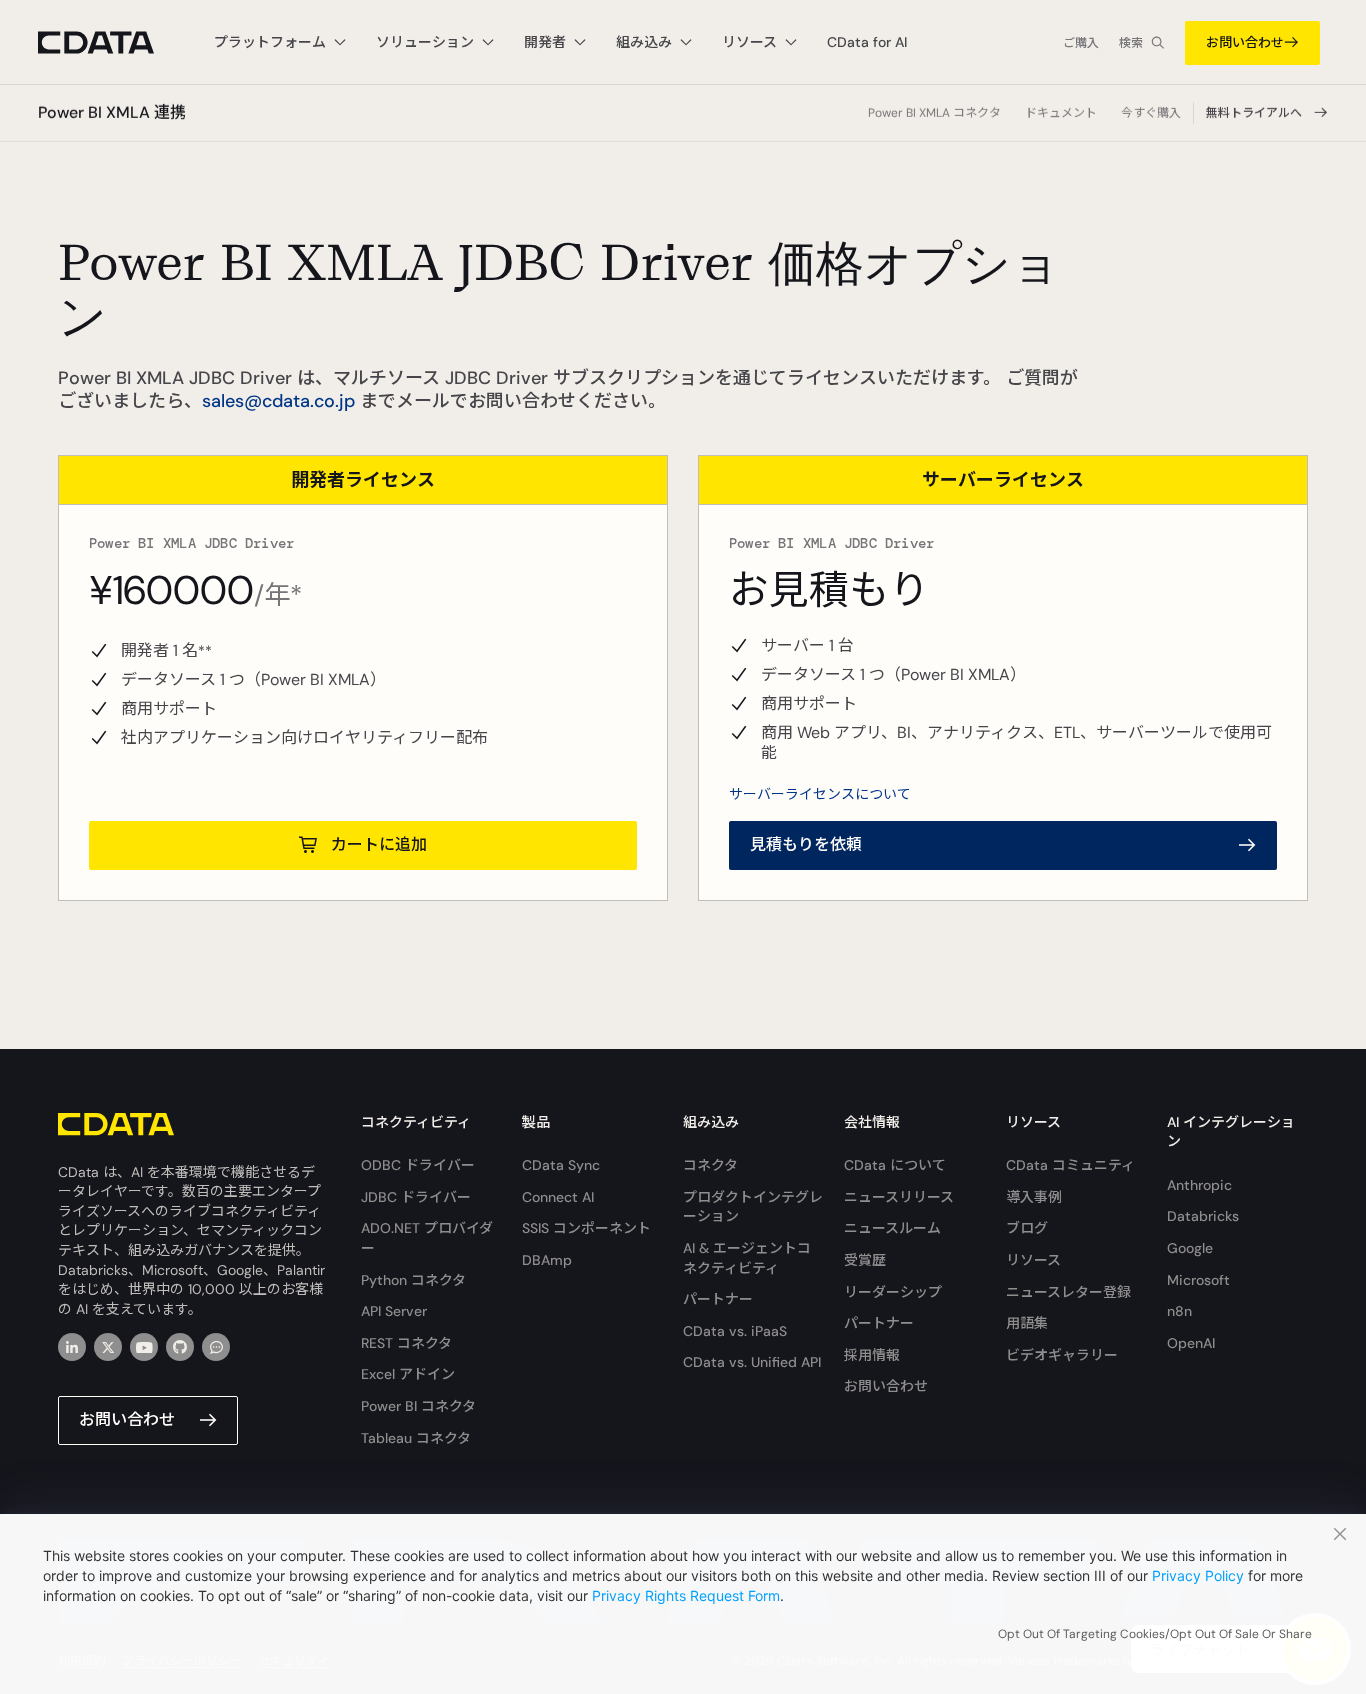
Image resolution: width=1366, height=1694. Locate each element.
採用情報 (872, 1355)
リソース (1033, 1260)
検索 (1131, 43)
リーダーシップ (893, 1292)
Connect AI (558, 1197)
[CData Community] (216, 1347)
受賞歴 (865, 1260)
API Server (394, 1311)
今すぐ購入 (1151, 113)
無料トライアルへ (1254, 113)
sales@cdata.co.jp (278, 401)
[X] (108, 1347)
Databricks (1203, 1216)
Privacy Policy (1198, 1575)
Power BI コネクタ (418, 1406)
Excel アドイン (408, 1374)
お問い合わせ (1245, 42)
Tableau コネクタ (416, 1438)
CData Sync (561, 1165)
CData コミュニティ (1070, 1165)
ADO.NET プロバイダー (427, 1238)
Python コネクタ (413, 1280)
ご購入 (1081, 43)
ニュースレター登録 (1068, 1292)
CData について (895, 1165)
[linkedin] (72, 1347)
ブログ (1027, 1228)
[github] (180, 1347)
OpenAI (1191, 1343)
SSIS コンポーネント (586, 1228)
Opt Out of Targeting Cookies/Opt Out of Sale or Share (1155, 1634)
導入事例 (1034, 1197)
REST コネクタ (406, 1343)
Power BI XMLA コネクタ (934, 113)
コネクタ (710, 1165)
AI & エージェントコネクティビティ (747, 1258)
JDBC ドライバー (416, 1197)
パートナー (718, 1299)
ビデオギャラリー (1062, 1355)
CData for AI (867, 42)
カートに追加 (379, 844)
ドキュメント (1061, 113)
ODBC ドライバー (418, 1165)
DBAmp (547, 1260)
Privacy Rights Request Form (686, 1595)
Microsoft (1198, 1280)
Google (1190, 1248)
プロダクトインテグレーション (753, 1207)
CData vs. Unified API (752, 1362)
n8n (1179, 1311)
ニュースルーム (892, 1228)
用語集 (1027, 1323)
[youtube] (144, 1347)
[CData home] (111, 42)
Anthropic (1199, 1185)
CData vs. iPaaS (735, 1331)
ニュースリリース (899, 1197)
